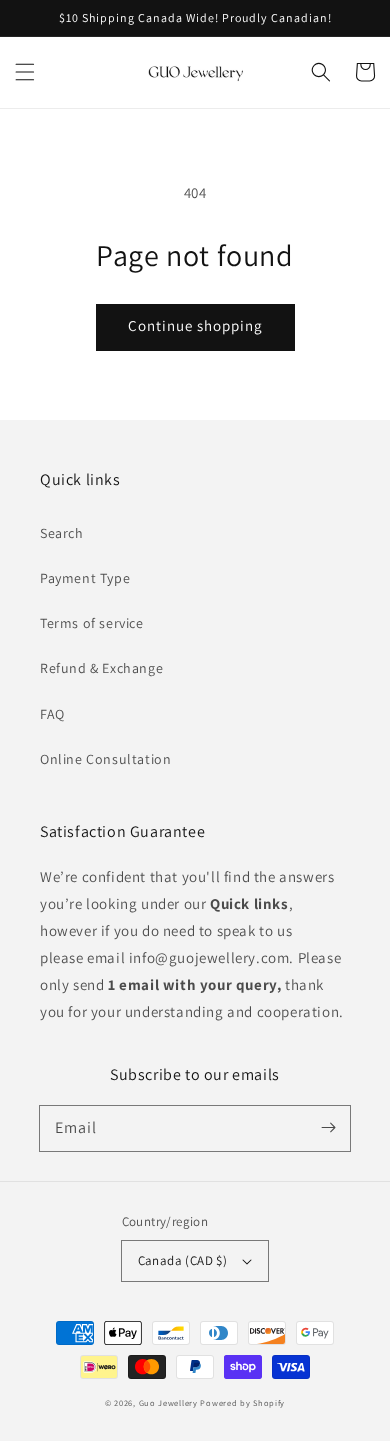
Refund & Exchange (101, 668)
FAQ (52, 714)
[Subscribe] (328, 1128)
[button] (25, 72)
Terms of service (92, 623)
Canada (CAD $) (183, 1260)
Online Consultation (105, 759)
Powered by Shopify (242, 1402)
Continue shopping (195, 325)
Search (62, 533)
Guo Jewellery (168, 1402)
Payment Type (85, 578)
